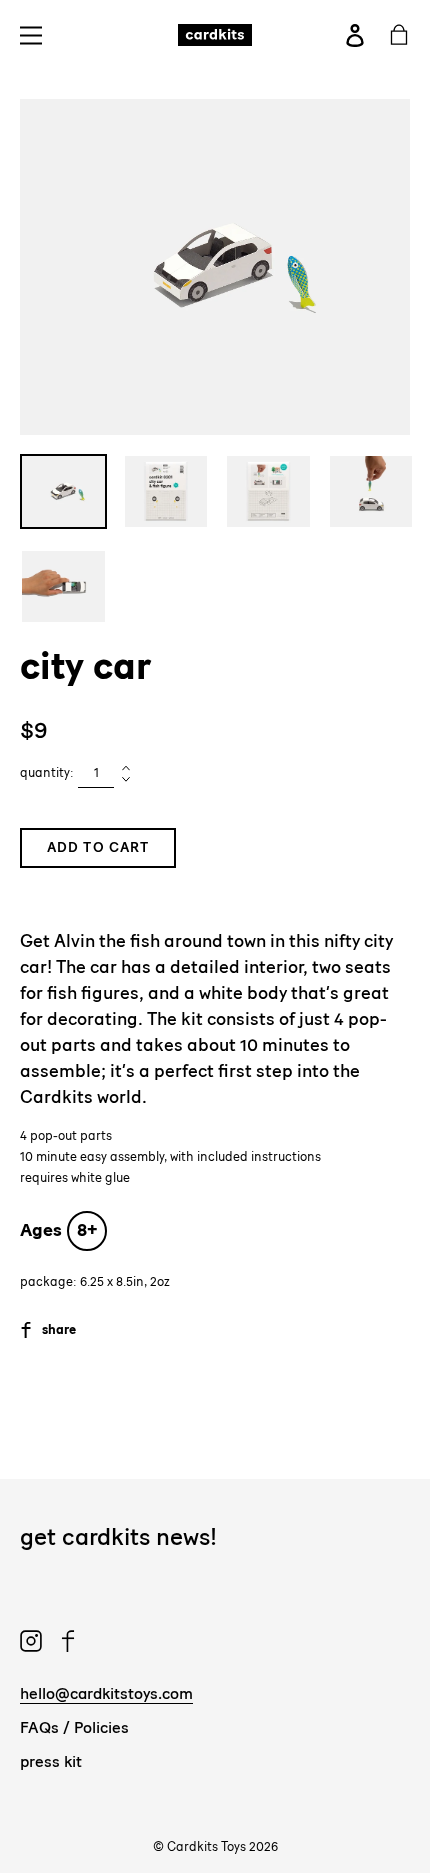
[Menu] (36, 34)
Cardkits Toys (206, 1846)
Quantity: (47, 772)
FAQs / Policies (74, 1727)
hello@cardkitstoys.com (106, 1693)
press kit (51, 1761)
